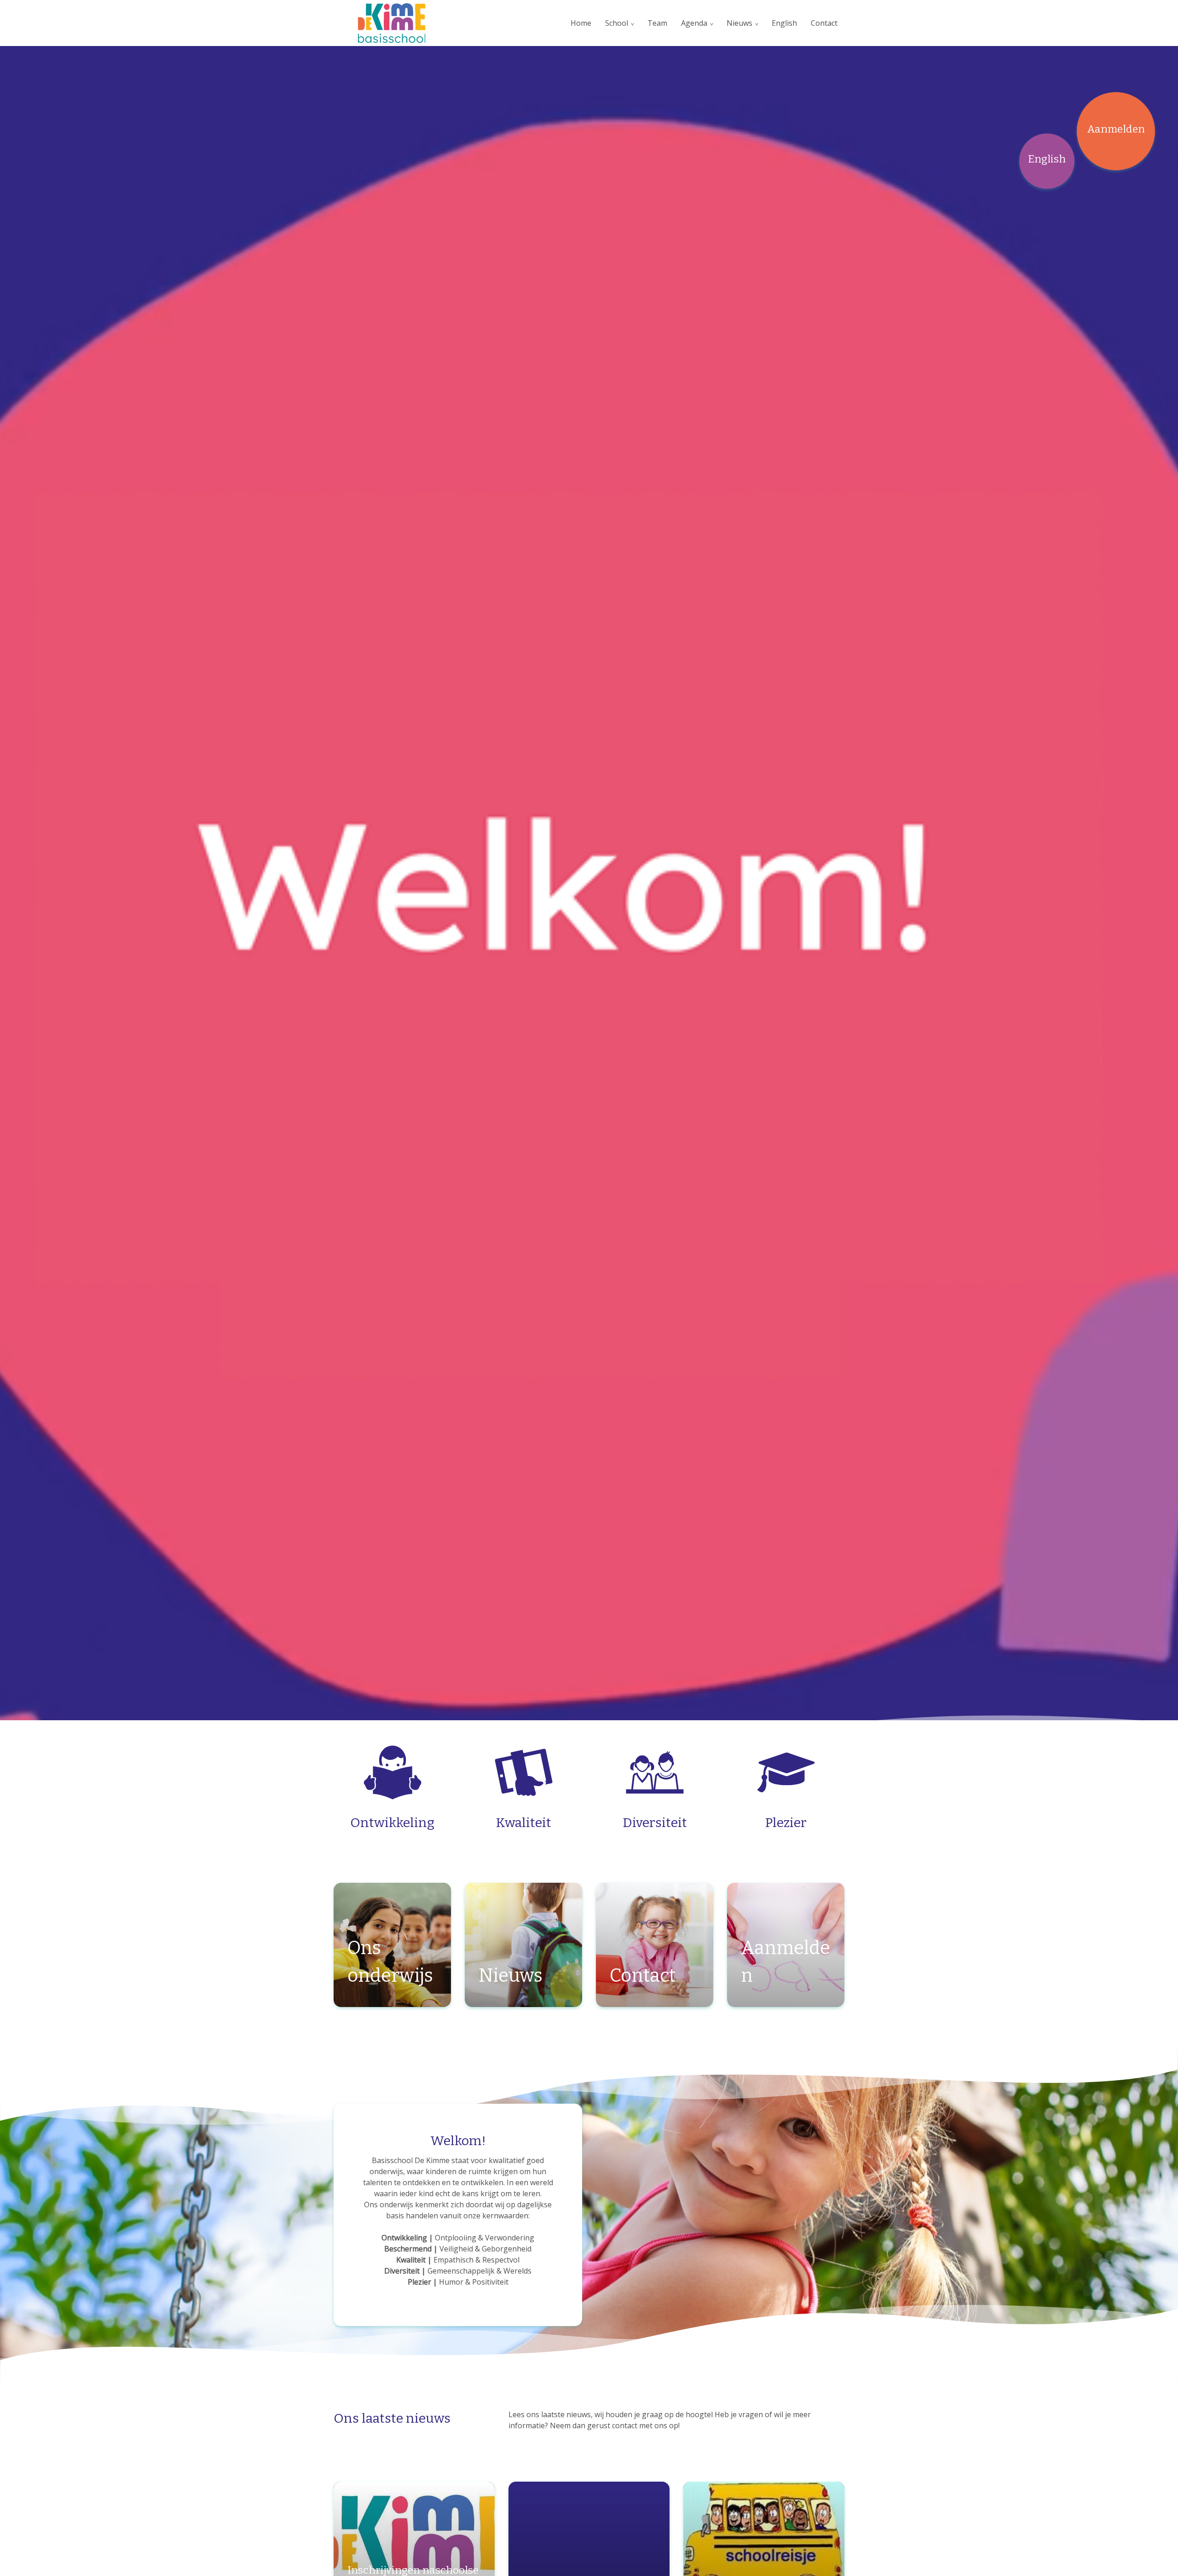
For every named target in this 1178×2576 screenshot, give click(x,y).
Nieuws (739, 23)
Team (657, 23)
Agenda (694, 23)
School (617, 23)
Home (581, 23)
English (784, 23)
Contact (824, 23)
